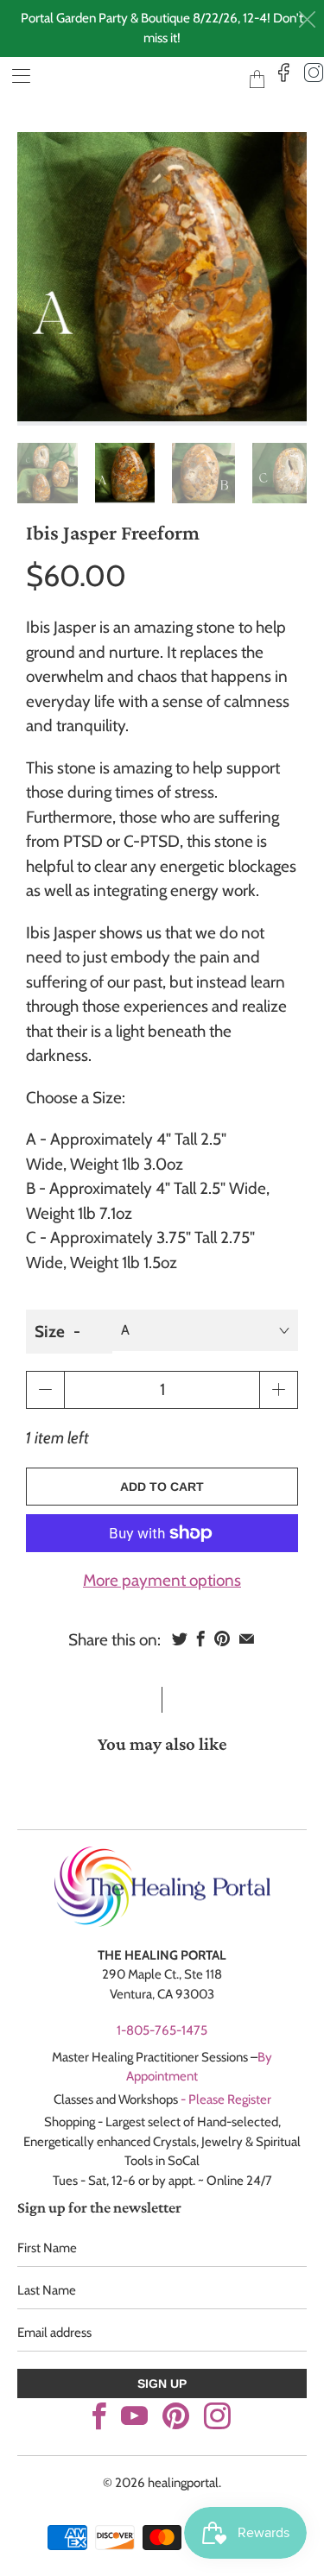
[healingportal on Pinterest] (176, 2416)
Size (50, 1332)
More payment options (162, 1580)
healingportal (136, 78)
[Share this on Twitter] (180, 1638)
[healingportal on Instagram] (217, 2416)
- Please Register (226, 2099)
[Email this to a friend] (247, 1638)
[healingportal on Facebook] (99, 2416)
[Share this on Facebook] (201, 1638)
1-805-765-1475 (162, 2030)
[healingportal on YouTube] (134, 2416)
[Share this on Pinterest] (222, 1638)
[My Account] (15, 76)
